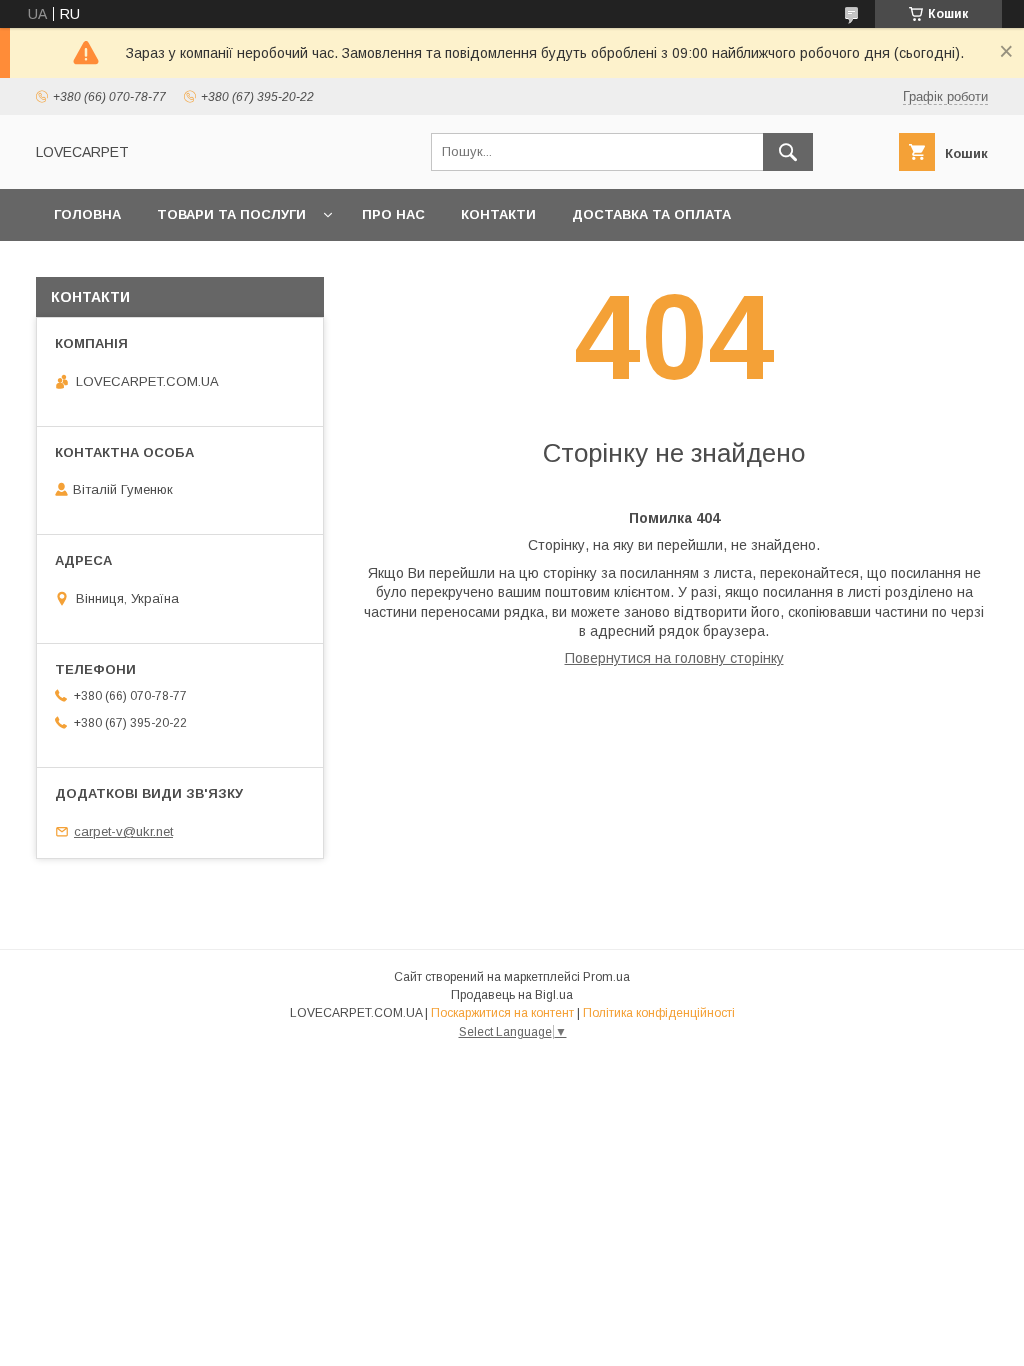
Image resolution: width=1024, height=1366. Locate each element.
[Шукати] (788, 152)
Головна (87, 214)
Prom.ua (606, 977)
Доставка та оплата (651, 214)
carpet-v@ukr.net (123, 831)
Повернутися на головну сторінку (674, 658)
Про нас (393, 214)
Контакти (498, 214)
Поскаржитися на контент (502, 1013)
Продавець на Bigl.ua (512, 995)
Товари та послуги (231, 214)
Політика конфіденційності (659, 1013)
